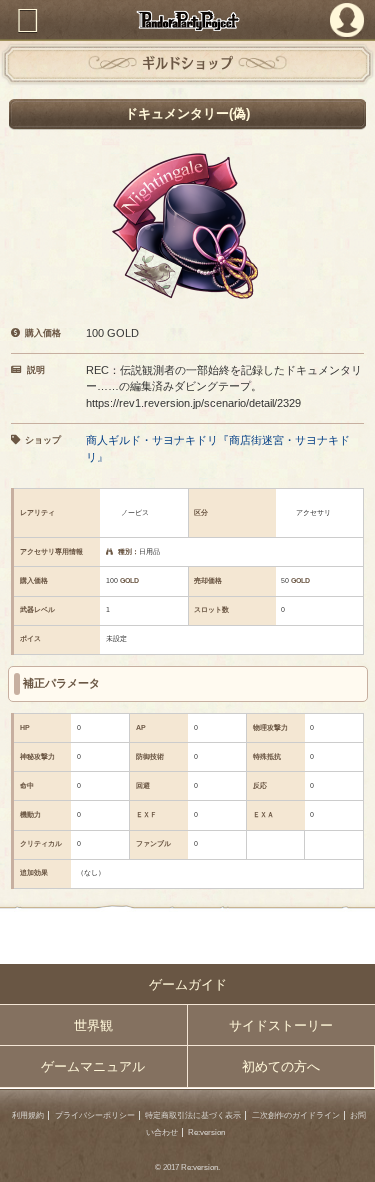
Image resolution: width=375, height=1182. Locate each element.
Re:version (206, 1132)
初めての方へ (281, 1066)
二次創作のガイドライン (296, 1115)
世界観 (93, 1025)
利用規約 (28, 1115)
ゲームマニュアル (93, 1066)
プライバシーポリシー (95, 1115)
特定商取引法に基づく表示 (193, 1115)
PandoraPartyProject (187, 20)
